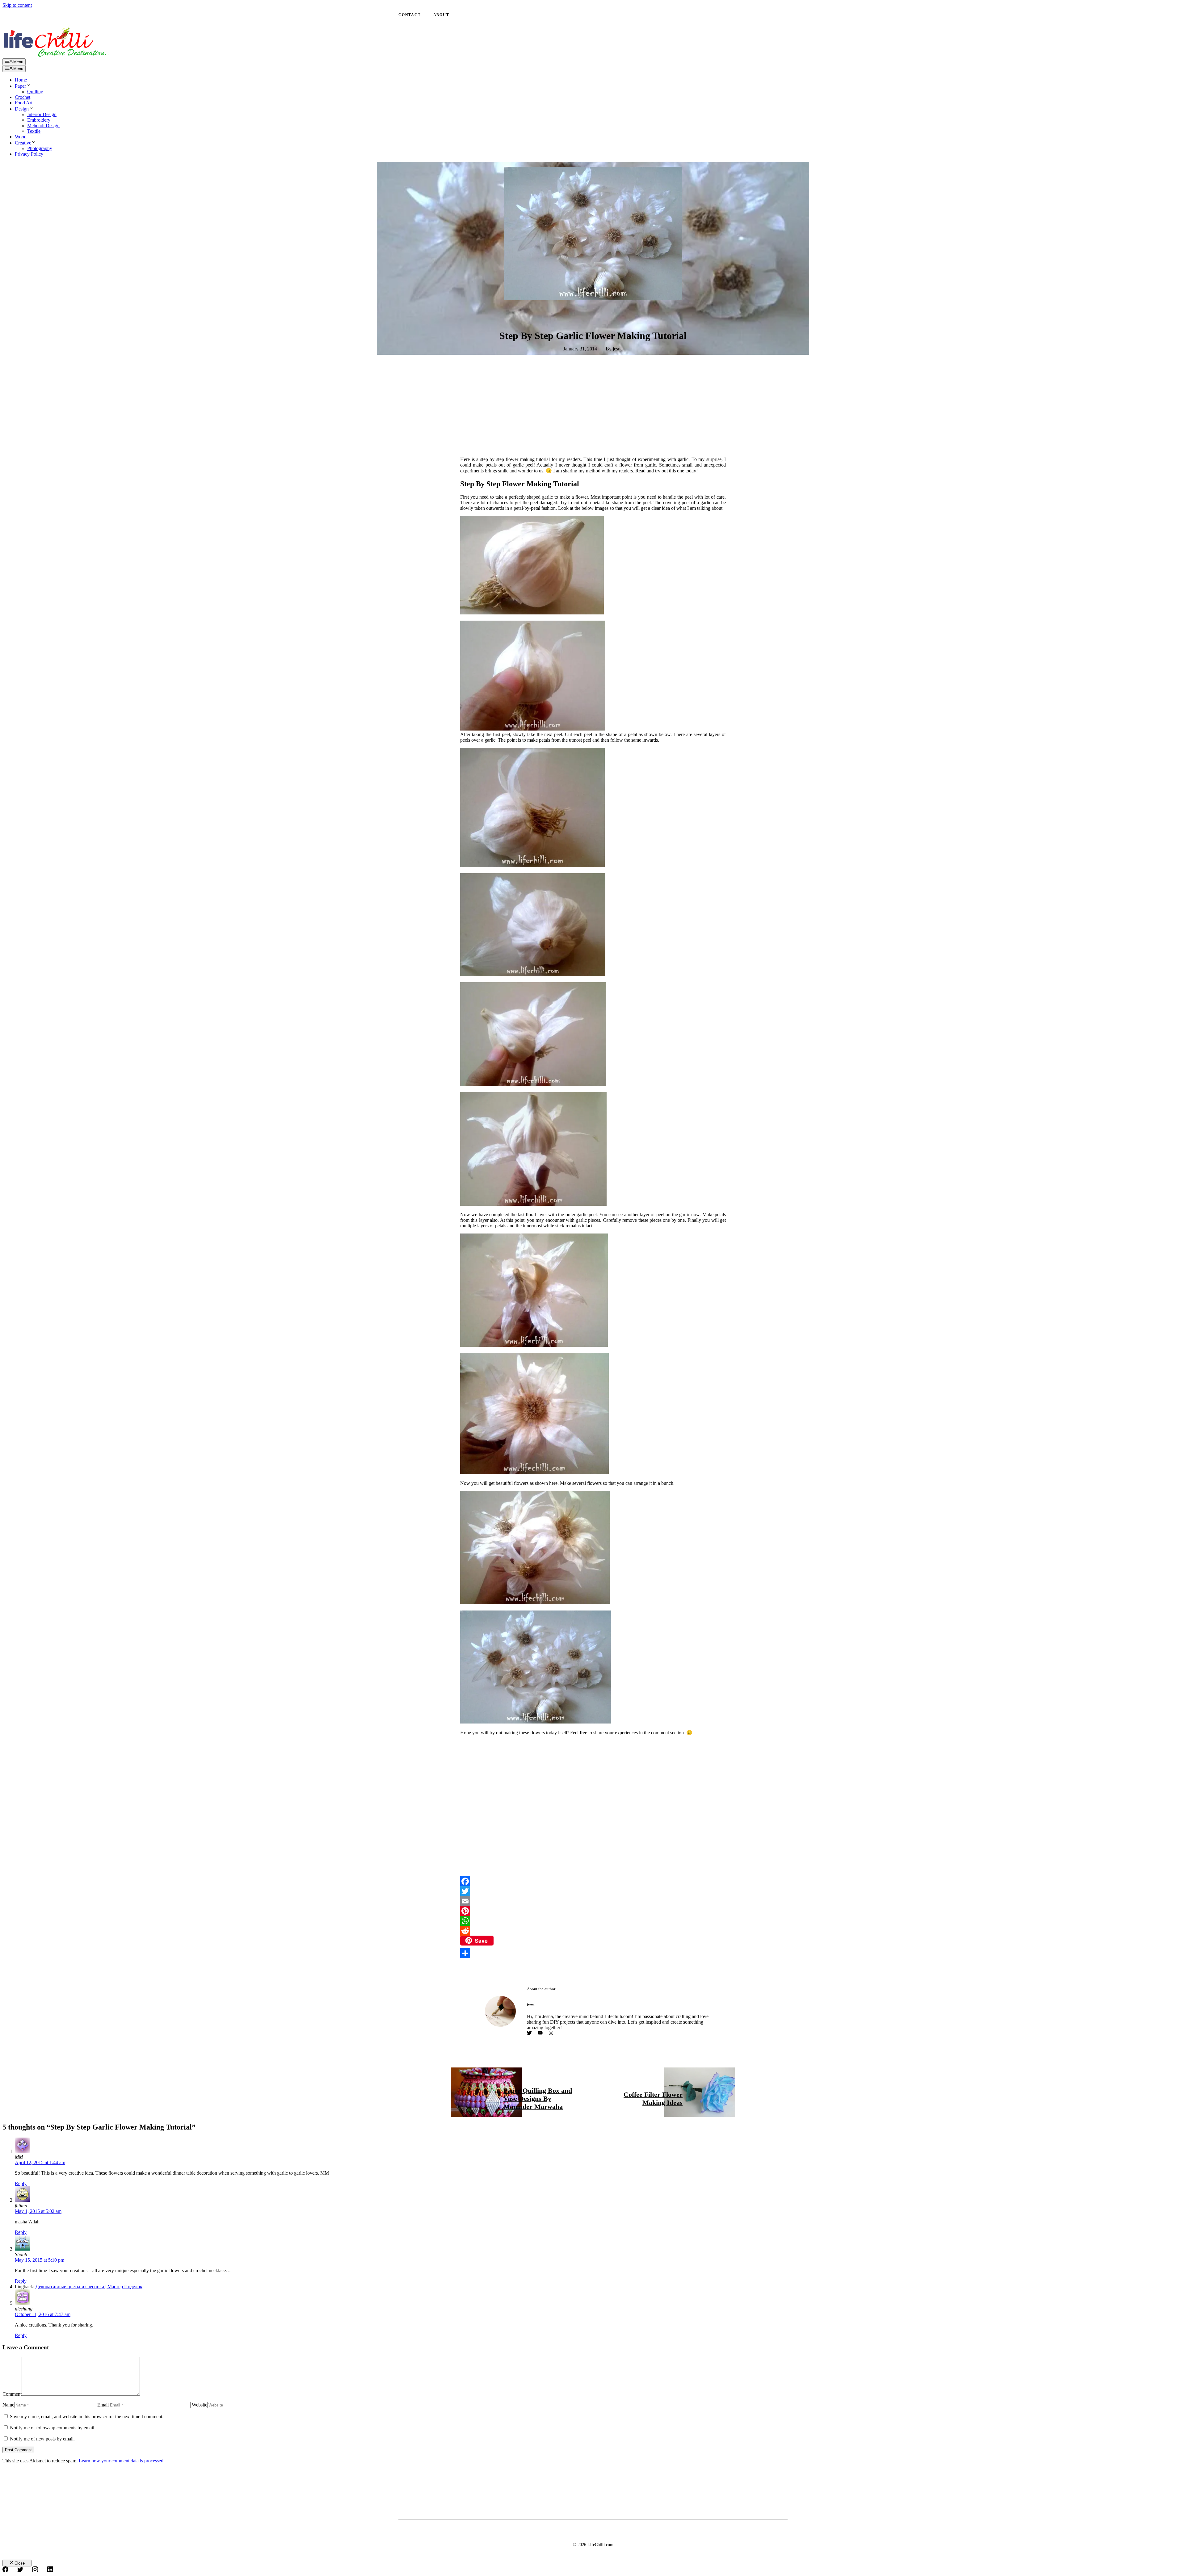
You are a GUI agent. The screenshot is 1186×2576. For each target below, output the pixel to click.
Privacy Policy (29, 154)
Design (22, 109)
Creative (23, 143)
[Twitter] (593, 1891)
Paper (20, 86)
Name (8, 2405)
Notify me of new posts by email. (42, 2439)
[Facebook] (593, 1881)
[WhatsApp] (593, 1921)
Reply (21, 2183)
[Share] (593, 1953)
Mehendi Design (43, 126)
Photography (40, 148)
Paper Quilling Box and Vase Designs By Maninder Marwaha (538, 2098)
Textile (34, 131)
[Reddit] (593, 1931)
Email (103, 2405)
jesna (618, 349)
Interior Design (42, 114)
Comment (12, 2394)
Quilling (35, 92)
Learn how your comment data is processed (121, 2461)
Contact (410, 15)
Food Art (24, 103)
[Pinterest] (593, 1911)
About (441, 15)
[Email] (593, 1901)
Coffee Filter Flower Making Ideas (653, 2098)
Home (21, 80)
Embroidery (39, 120)
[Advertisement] (593, 407)
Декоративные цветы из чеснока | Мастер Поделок (89, 2287)
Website (200, 2405)
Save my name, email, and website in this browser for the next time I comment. (87, 2417)
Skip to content (17, 5)
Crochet (23, 97)
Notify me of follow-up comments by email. (53, 2428)
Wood (21, 137)
